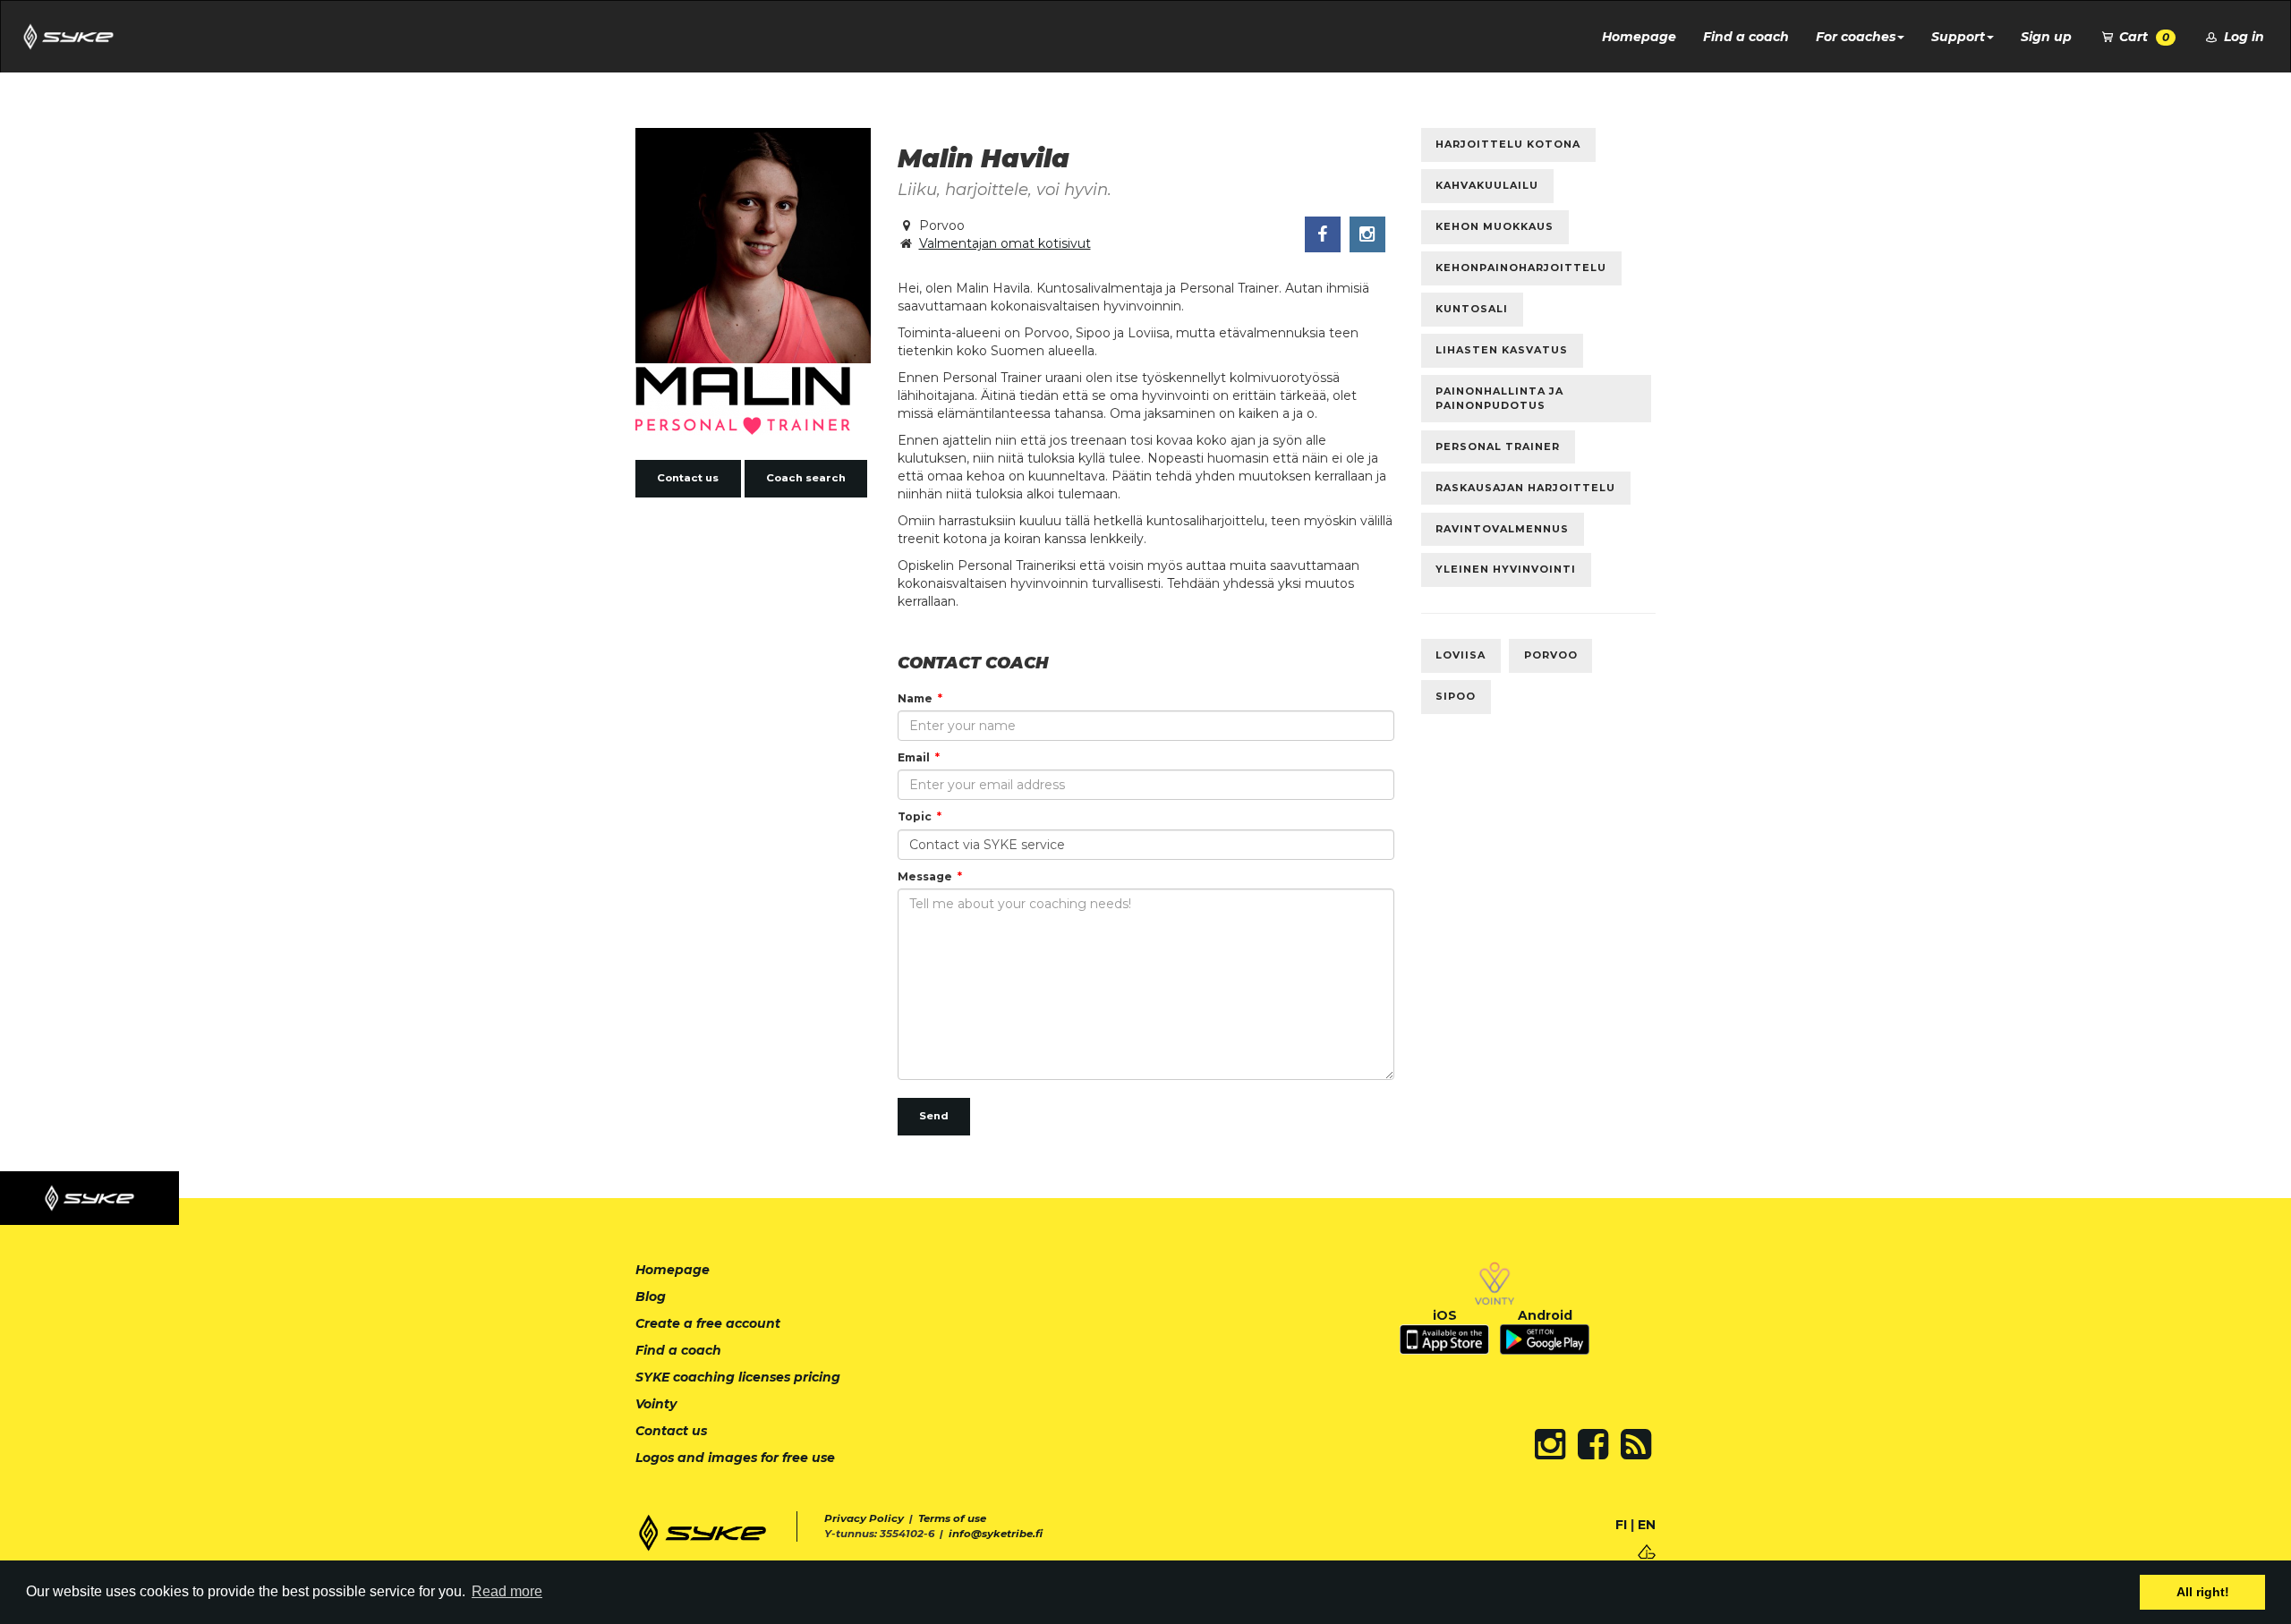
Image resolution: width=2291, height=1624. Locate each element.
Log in (2242, 37)
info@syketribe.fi (996, 1534)
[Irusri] (1647, 1551)
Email (914, 757)
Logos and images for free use (735, 1458)
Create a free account (708, 1323)
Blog (651, 1297)
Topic (915, 816)
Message (925, 876)
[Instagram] (1550, 1444)
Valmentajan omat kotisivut (1005, 243)
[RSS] (1636, 1444)
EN (1647, 1525)
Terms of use (952, 1518)
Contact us (688, 478)
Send (934, 1116)
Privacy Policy (864, 1518)
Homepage (1639, 37)
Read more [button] (507, 1591)
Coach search (806, 478)
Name (915, 698)
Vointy (656, 1404)
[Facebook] (1593, 1444)
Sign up (2046, 37)
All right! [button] (2203, 1592)
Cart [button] (2142, 37)
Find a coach (1746, 37)
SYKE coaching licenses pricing (738, 1377)
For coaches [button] (1856, 37)
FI (1621, 1525)
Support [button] (1958, 37)
